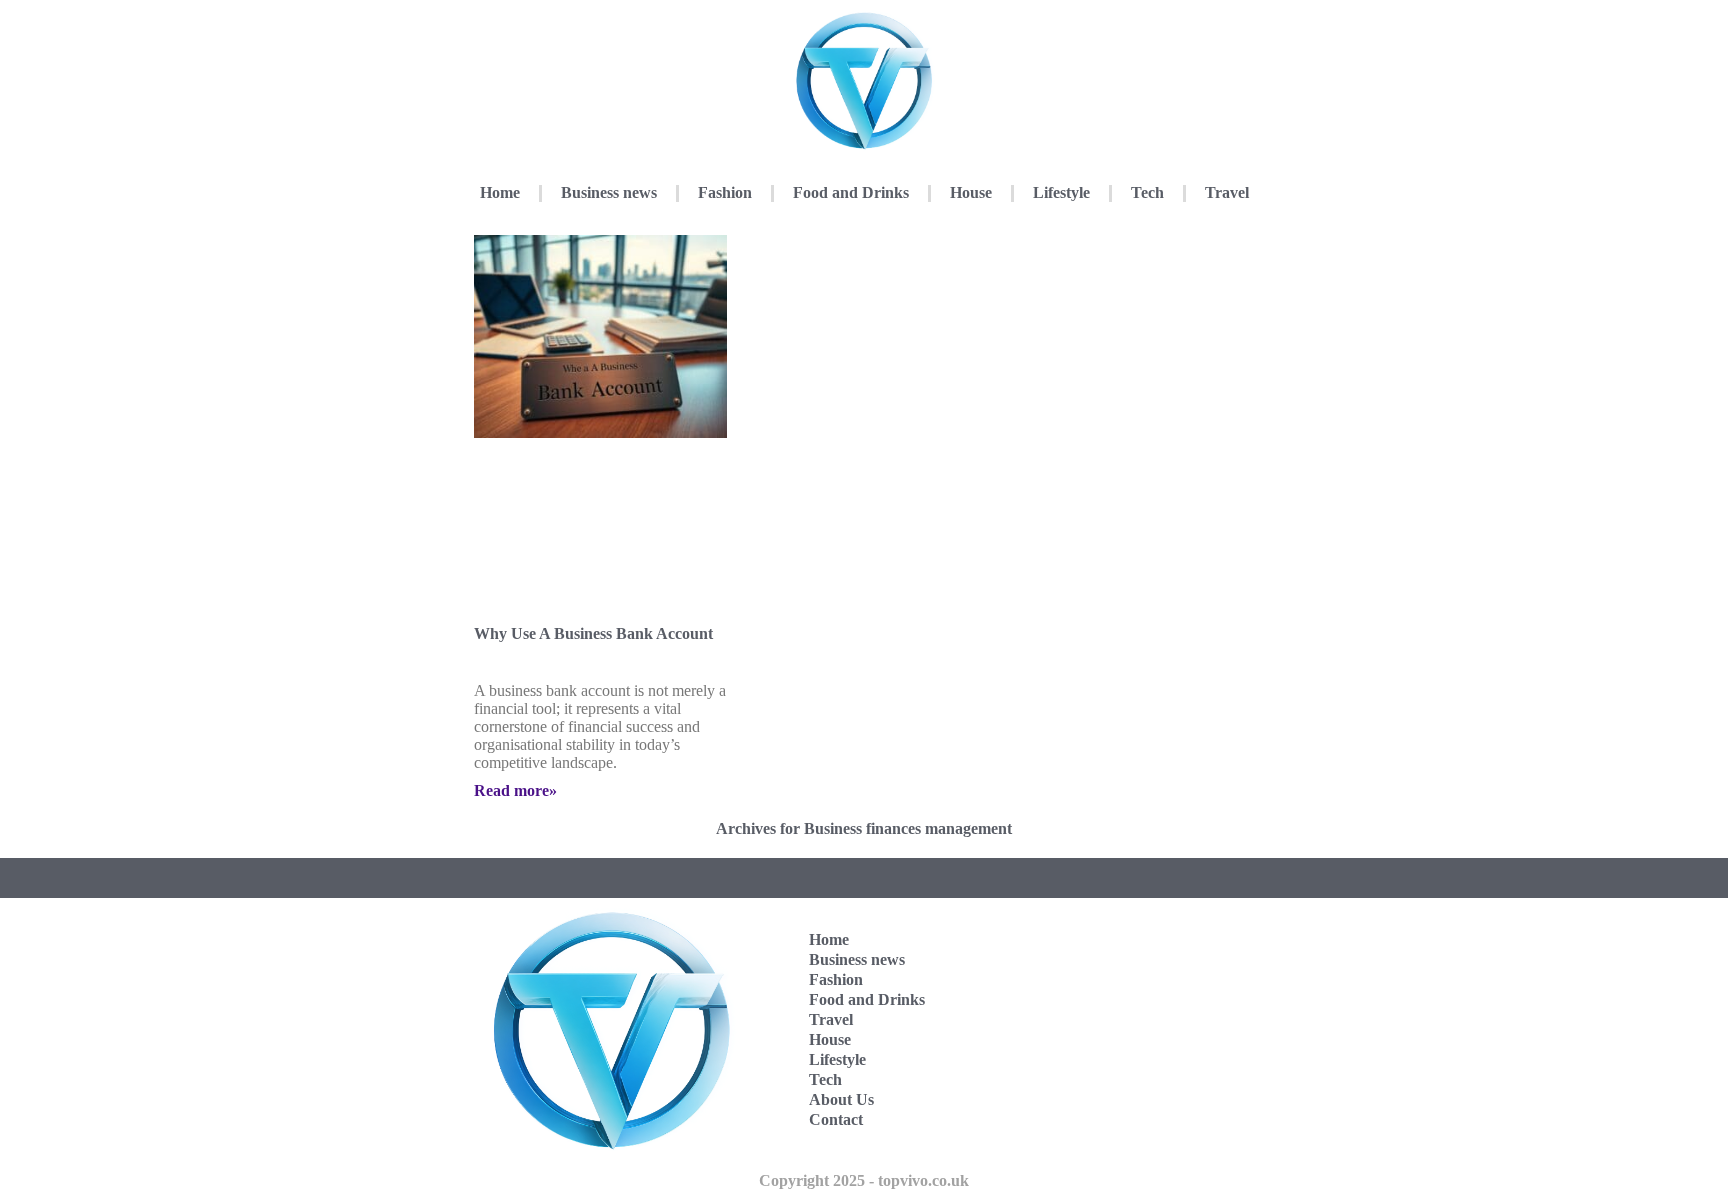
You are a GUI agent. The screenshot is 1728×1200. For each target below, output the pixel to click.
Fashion (725, 192)
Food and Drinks (851, 192)
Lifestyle (1061, 192)
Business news (609, 192)
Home (500, 192)
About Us (841, 1099)
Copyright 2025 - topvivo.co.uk (864, 1180)
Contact (836, 1119)
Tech (1147, 192)
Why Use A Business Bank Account (593, 633)
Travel (1227, 192)
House (971, 192)
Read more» (515, 790)
